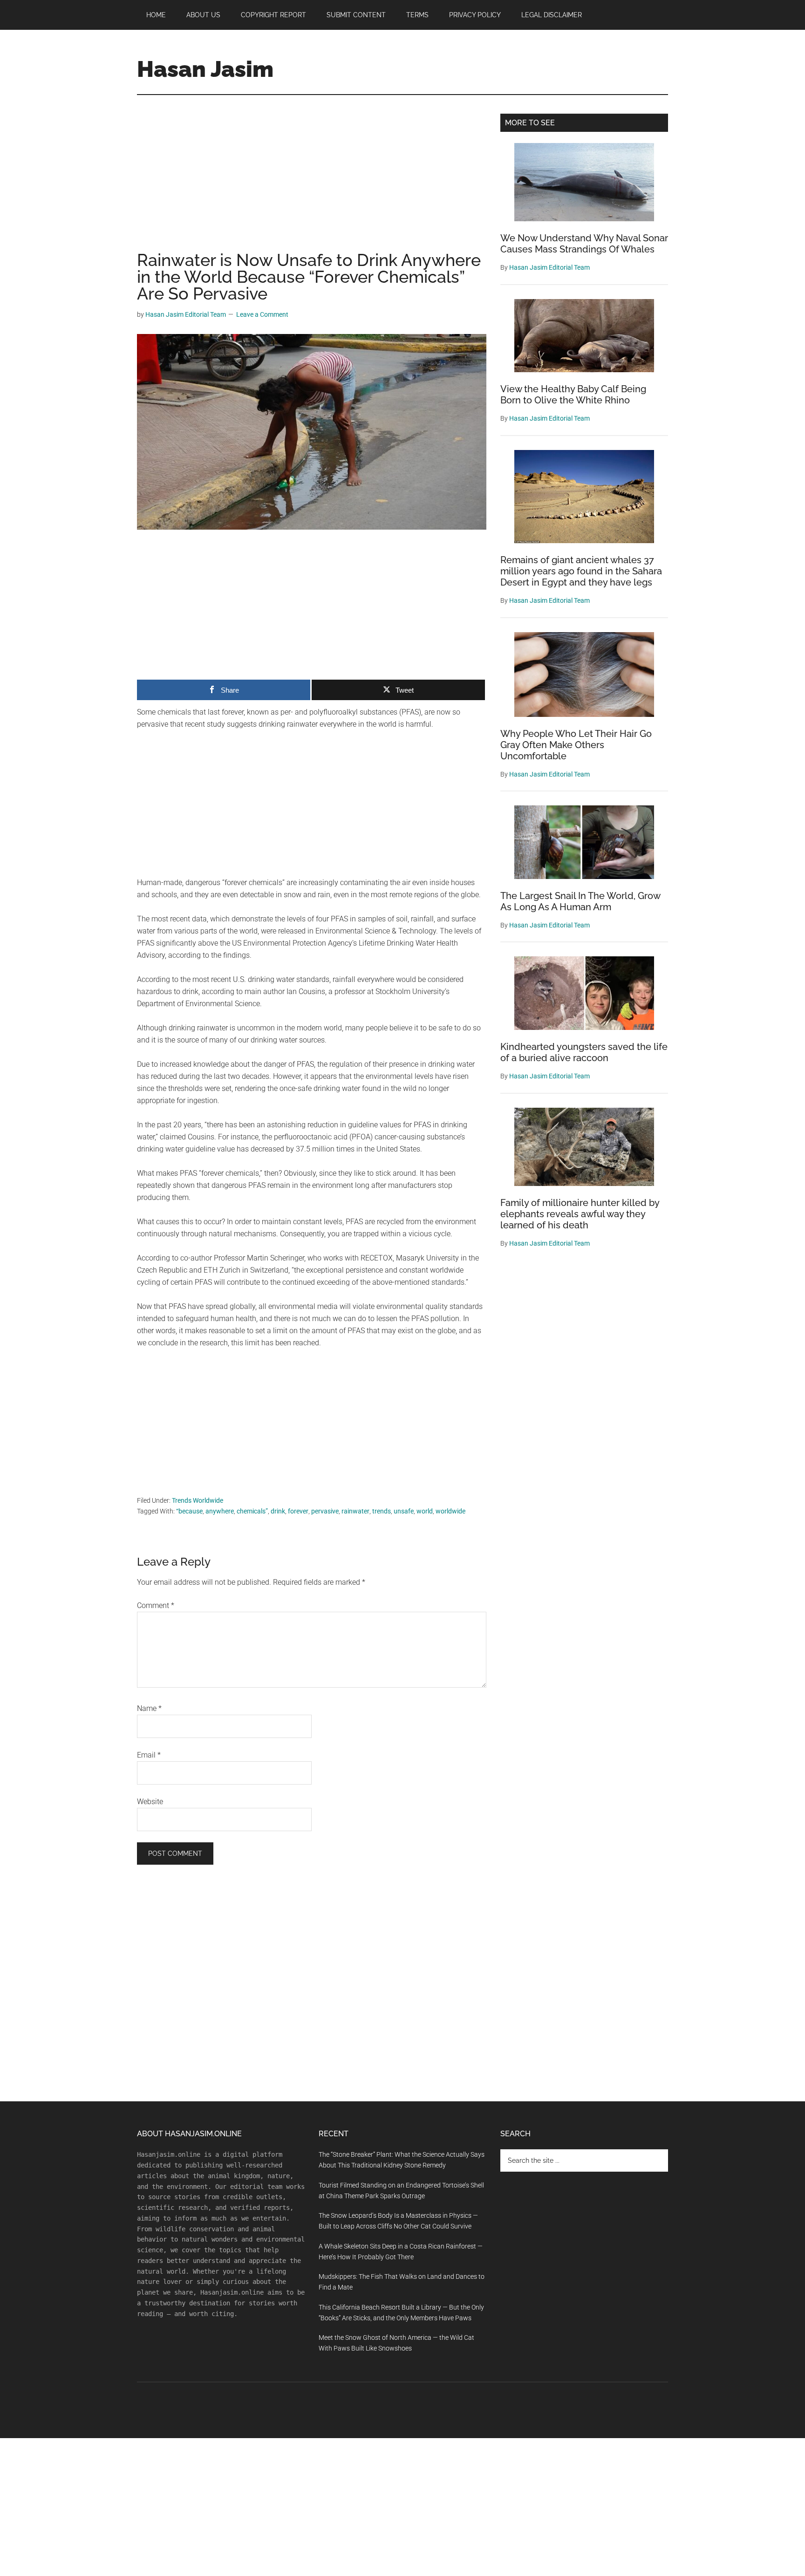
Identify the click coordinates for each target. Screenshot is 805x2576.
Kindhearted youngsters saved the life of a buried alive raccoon (584, 1052)
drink (278, 1511)
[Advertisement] (312, 183)
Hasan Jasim (205, 69)
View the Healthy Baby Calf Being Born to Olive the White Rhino (573, 395)
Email (149, 1755)
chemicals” (252, 1511)
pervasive (325, 1511)
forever (298, 1511)
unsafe (404, 1511)
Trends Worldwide (198, 1500)
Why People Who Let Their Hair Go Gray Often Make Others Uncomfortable (576, 745)
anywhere (220, 1511)
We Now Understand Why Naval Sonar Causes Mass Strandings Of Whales (584, 244)
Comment (156, 1605)
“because (189, 1511)
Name (149, 1708)
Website (150, 1802)
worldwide (450, 1511)
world (425, 1511)
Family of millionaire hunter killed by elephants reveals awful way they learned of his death (580, 1214)
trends (382, 1511)
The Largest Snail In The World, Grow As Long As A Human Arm (580, 901)
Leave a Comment (262, 314)
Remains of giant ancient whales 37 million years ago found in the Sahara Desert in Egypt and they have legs (581, 571)
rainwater (355, 1511)
